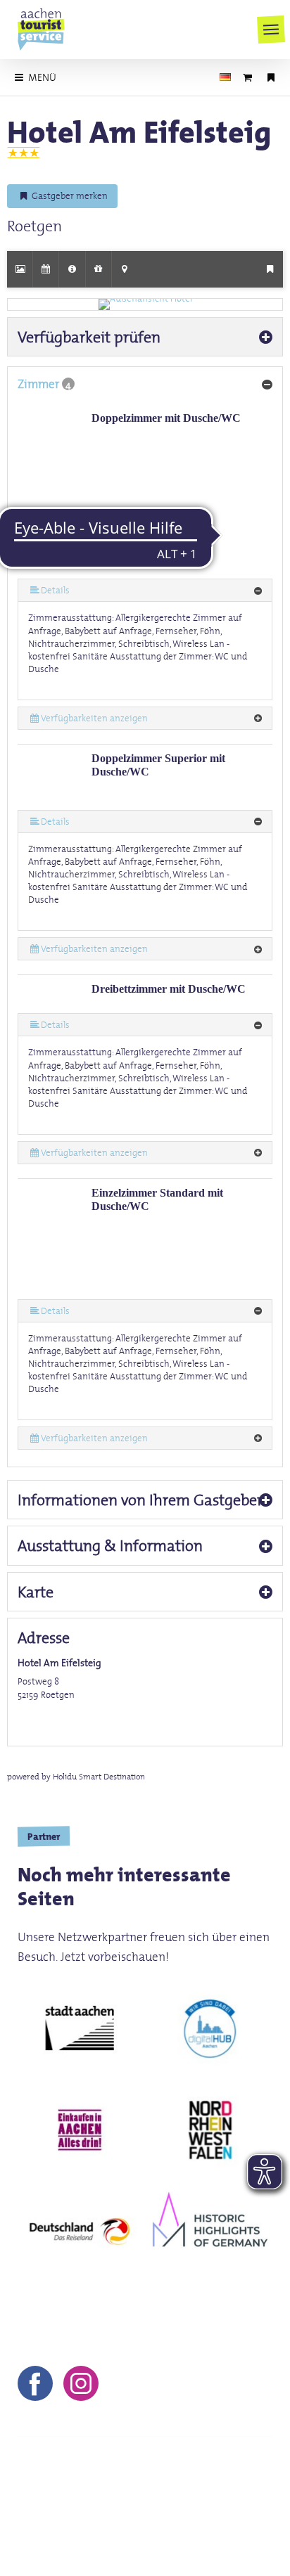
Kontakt (38, 2498)
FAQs (42, 2518)
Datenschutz (229, 2498)
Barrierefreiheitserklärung (141, 2518)
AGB (165, 2498)
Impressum (106, 2498)
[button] (271, 30)
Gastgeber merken (69, 196)
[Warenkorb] (248, 77)
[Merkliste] (271, 77)
